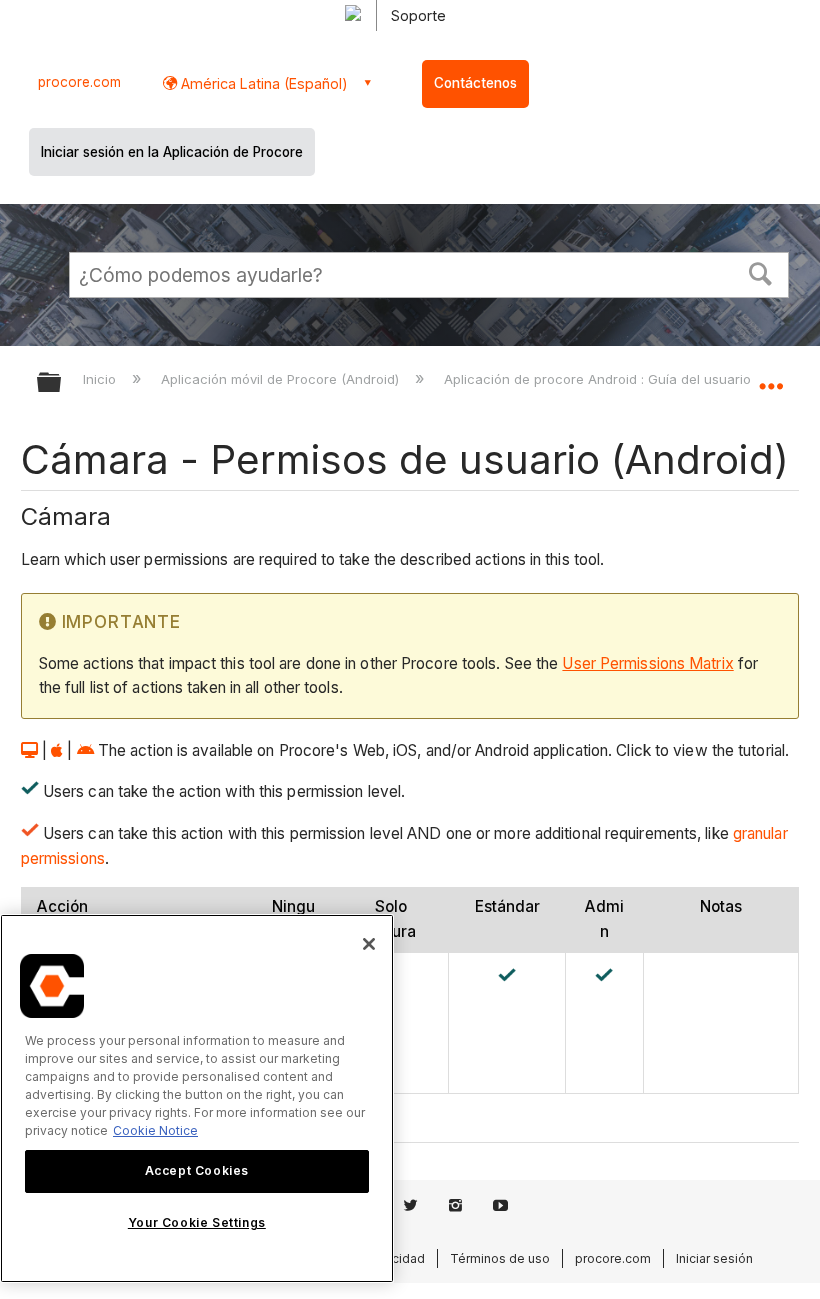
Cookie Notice (155, 1130)
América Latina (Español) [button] (262, 83)
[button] (761, 272)
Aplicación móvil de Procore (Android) (282, 379)
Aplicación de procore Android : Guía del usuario (599, 379)
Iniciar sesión (714, 1258)
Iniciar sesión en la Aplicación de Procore (172, 152)
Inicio (101, 379)
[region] (197, 1098)
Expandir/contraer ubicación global (771, 376)
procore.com (79, 82)
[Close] (369, 944)
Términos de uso (500, 1258)
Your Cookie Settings (197, 1222)
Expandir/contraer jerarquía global (62, 383)
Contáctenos (475, 83)
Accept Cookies (197, 1170)
